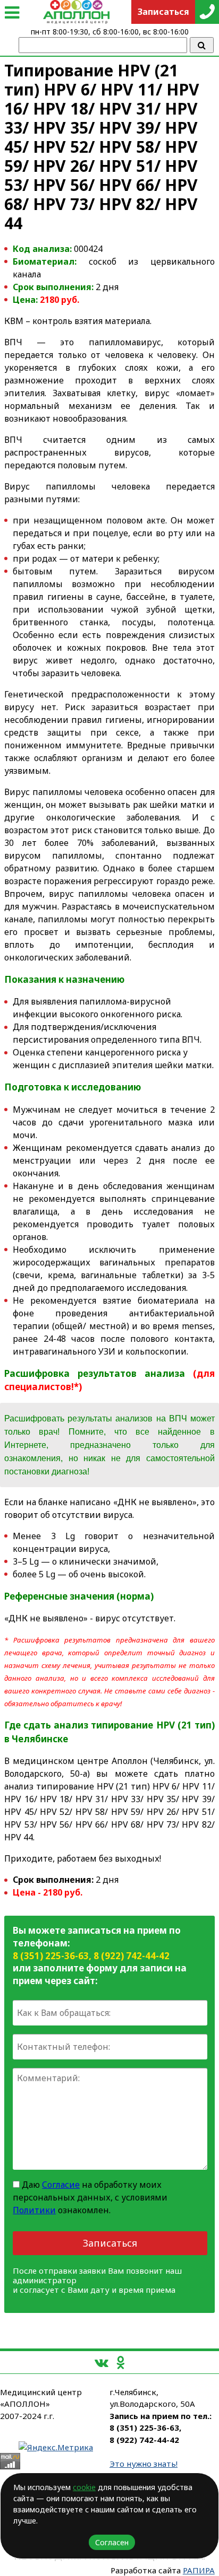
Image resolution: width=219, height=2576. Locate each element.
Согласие (61, 2185)
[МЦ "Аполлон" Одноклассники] (120, 2362)
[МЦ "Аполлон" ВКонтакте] (102, 2362)
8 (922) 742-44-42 (132, 1956)
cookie (84, 2487)
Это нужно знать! (144, 2464)
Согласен (112, 2542)
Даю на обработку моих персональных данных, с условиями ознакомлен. (90, 2197)
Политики (34, 2210)
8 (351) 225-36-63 (51, 1956)
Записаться (110, 2243)
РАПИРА (199, 2570)
